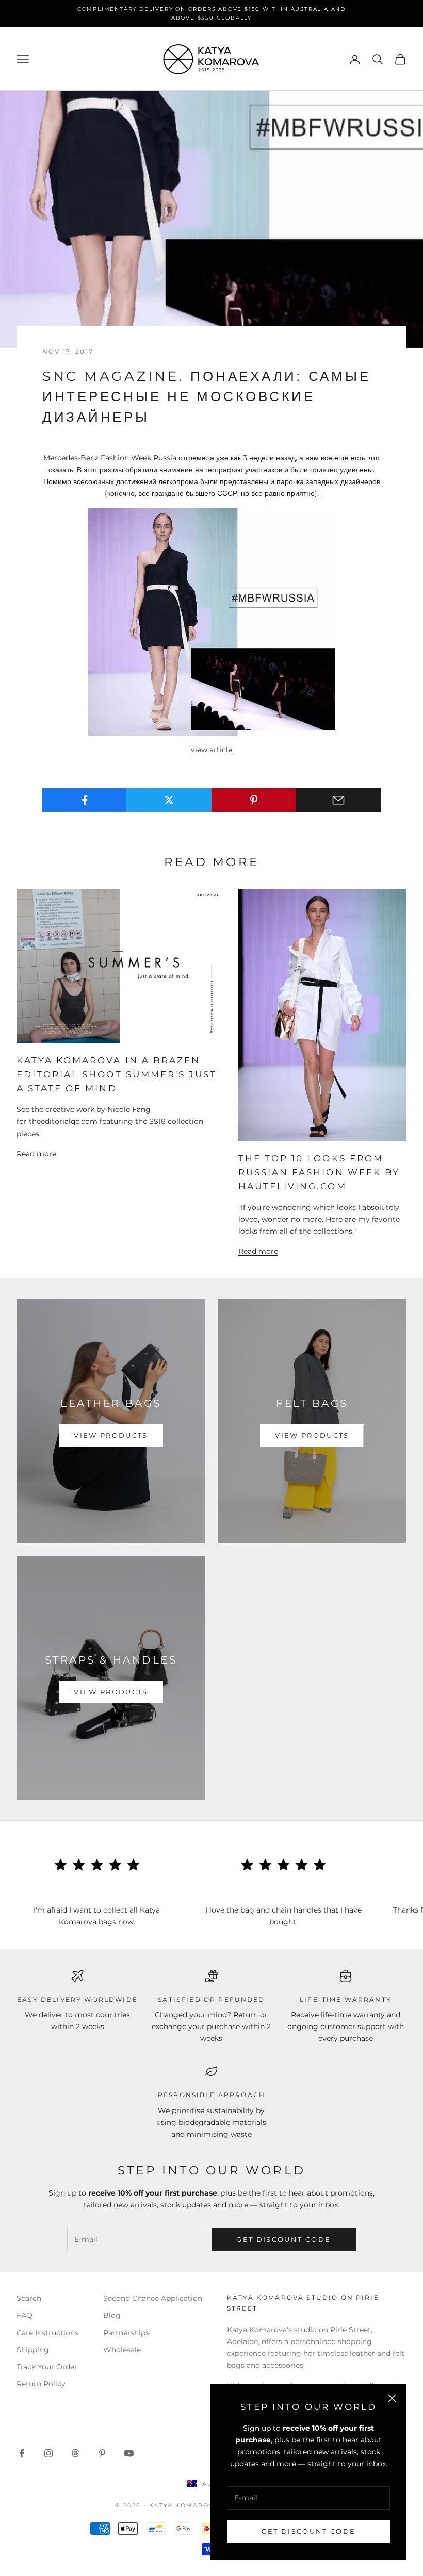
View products (111, 1435)
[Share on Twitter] (169, 800)
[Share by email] (339, 800)
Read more (36, 1154)
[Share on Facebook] (84, 800)
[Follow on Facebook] (22, 2453)
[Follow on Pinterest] (102, 2453)
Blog (112, 2315)
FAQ (25, 2315)
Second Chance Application (153, 2298)
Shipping (33, 2350)
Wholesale (122, 2350)
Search (29, 2298)
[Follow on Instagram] (48, 2453)
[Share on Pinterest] (254, 800)
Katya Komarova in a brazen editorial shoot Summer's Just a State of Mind (117, 1074)
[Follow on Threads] (75, 2453)
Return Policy (41, 2384)
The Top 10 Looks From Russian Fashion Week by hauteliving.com (319, 1172)
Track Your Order (47, 2367)
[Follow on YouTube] (129, 2453)
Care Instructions (47, 2333)
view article (211, 750)
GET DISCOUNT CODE (309, 2531)
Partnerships (126, 2333)
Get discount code (283, 2239)
